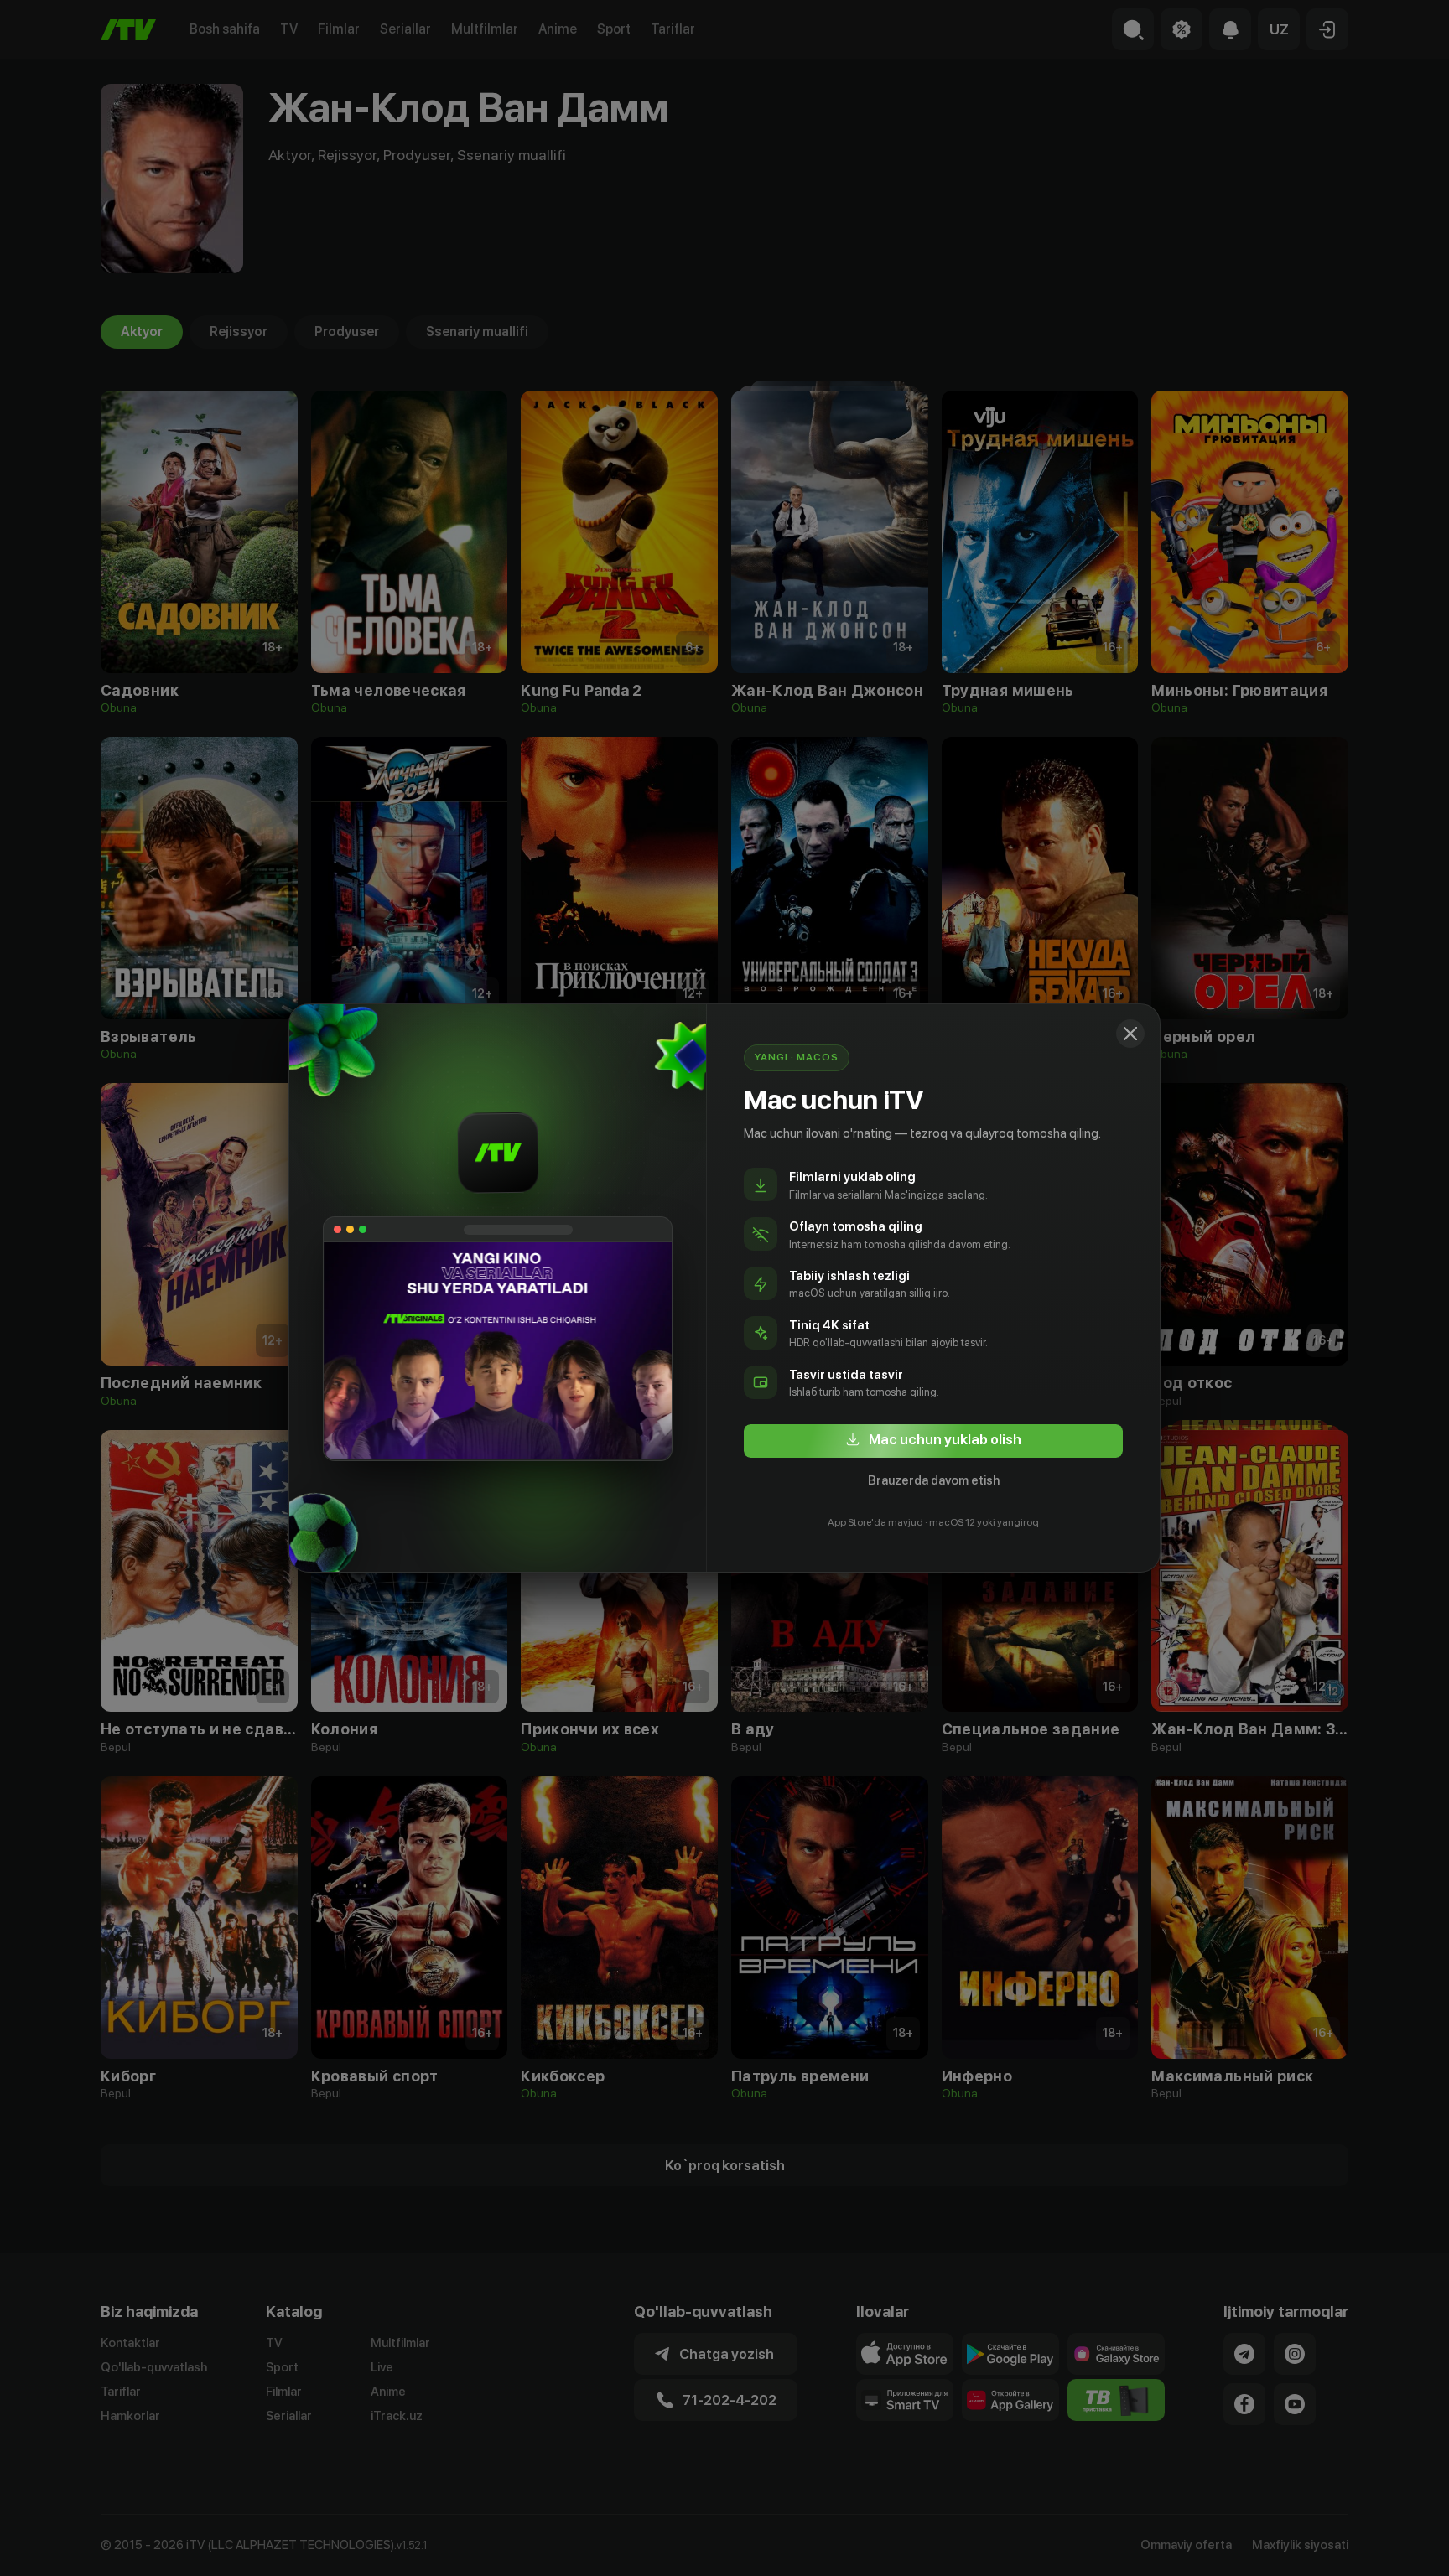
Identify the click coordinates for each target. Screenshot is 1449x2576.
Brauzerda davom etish (934, 1480)
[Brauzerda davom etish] (1130, 1034)
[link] (933, 1441)
